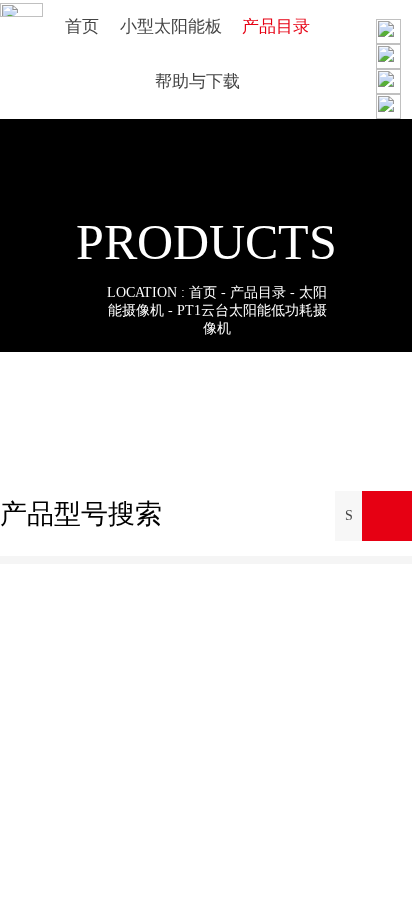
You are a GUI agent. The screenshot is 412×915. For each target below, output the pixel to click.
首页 (203, 292)
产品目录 (258, 292)
